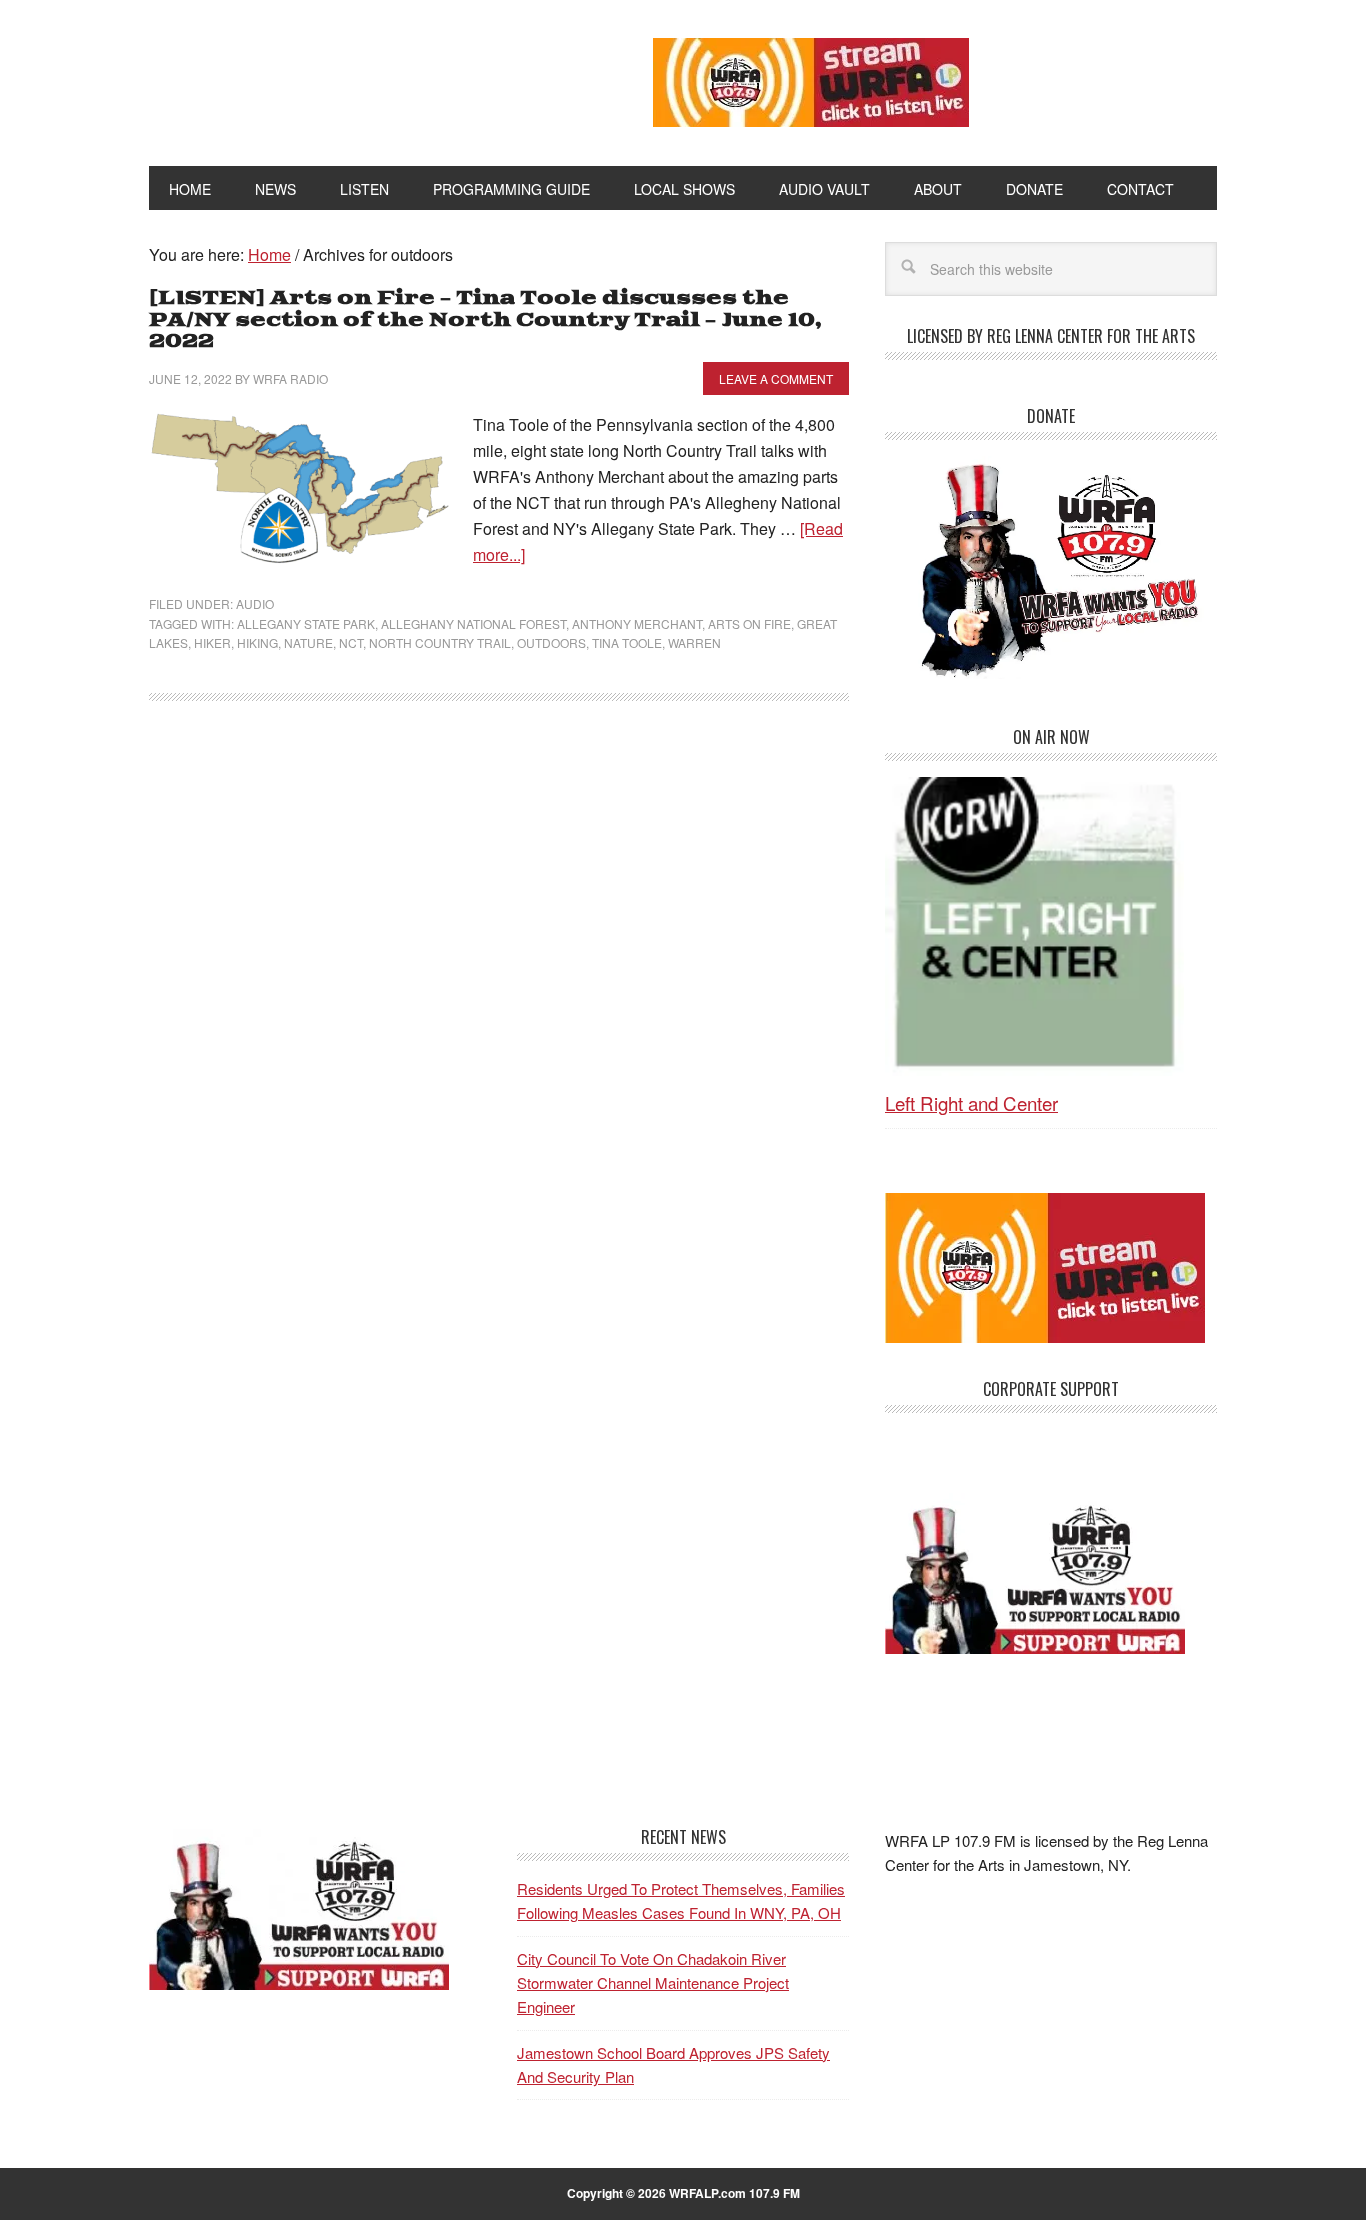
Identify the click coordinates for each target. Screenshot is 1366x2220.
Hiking (257, 642)
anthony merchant (637, 623)
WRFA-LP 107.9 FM (355, 78)
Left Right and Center (971, 1102)
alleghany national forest (473, 623)
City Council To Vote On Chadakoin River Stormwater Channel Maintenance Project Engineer (653, 1983)
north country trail (440, 642)
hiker (212, 642)
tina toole (627, 642)
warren (694, 642)
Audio (255, 603)
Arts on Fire (749, 623)
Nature (308, 642)
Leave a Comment (776, 378)
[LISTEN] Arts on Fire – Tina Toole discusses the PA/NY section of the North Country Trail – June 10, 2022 (485, 320)
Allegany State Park (306, 623)
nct (351, 642)
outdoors (551, 642)
